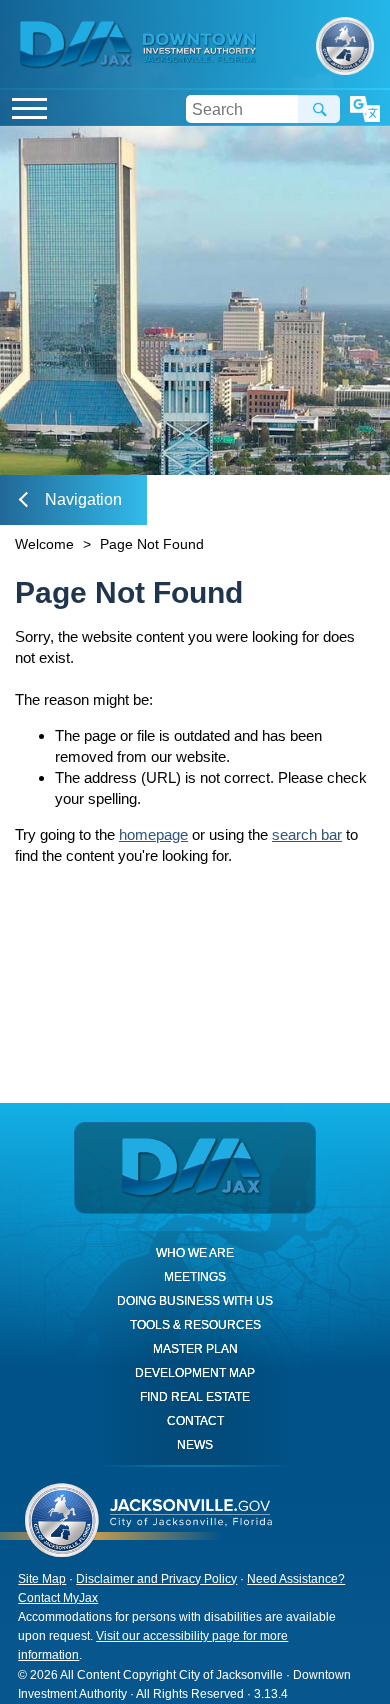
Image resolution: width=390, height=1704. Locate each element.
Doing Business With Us (195, 1301)
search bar (307, 834)
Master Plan (195, 1349)
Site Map (42, 1579)
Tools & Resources (195, 1325)
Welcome (44, 544)
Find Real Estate (195, 1397)
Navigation (83, 499)
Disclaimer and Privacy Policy (156, 1579)
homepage (153, 834)
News (195, 1445)
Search (319, 109)
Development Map (195, 1373)
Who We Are (195, 1253)
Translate (365, 109)
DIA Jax (78, 45)
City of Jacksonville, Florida (345, 46)
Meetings (195, 1277)
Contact (195, 1421)
